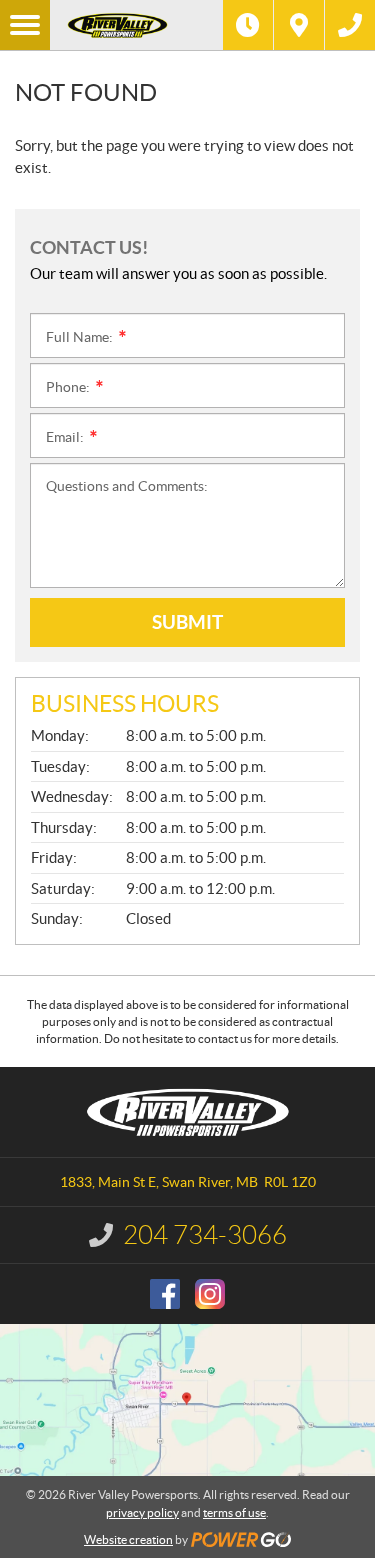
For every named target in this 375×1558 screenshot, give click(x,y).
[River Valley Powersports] (136, 25)
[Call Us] (350, 25)
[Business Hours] (248, 25)
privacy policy (142, 1512)
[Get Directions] (299, 25)
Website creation (128, 1539)
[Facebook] (165, 1294)
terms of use (234, 1512)
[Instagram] (210, 1294)
